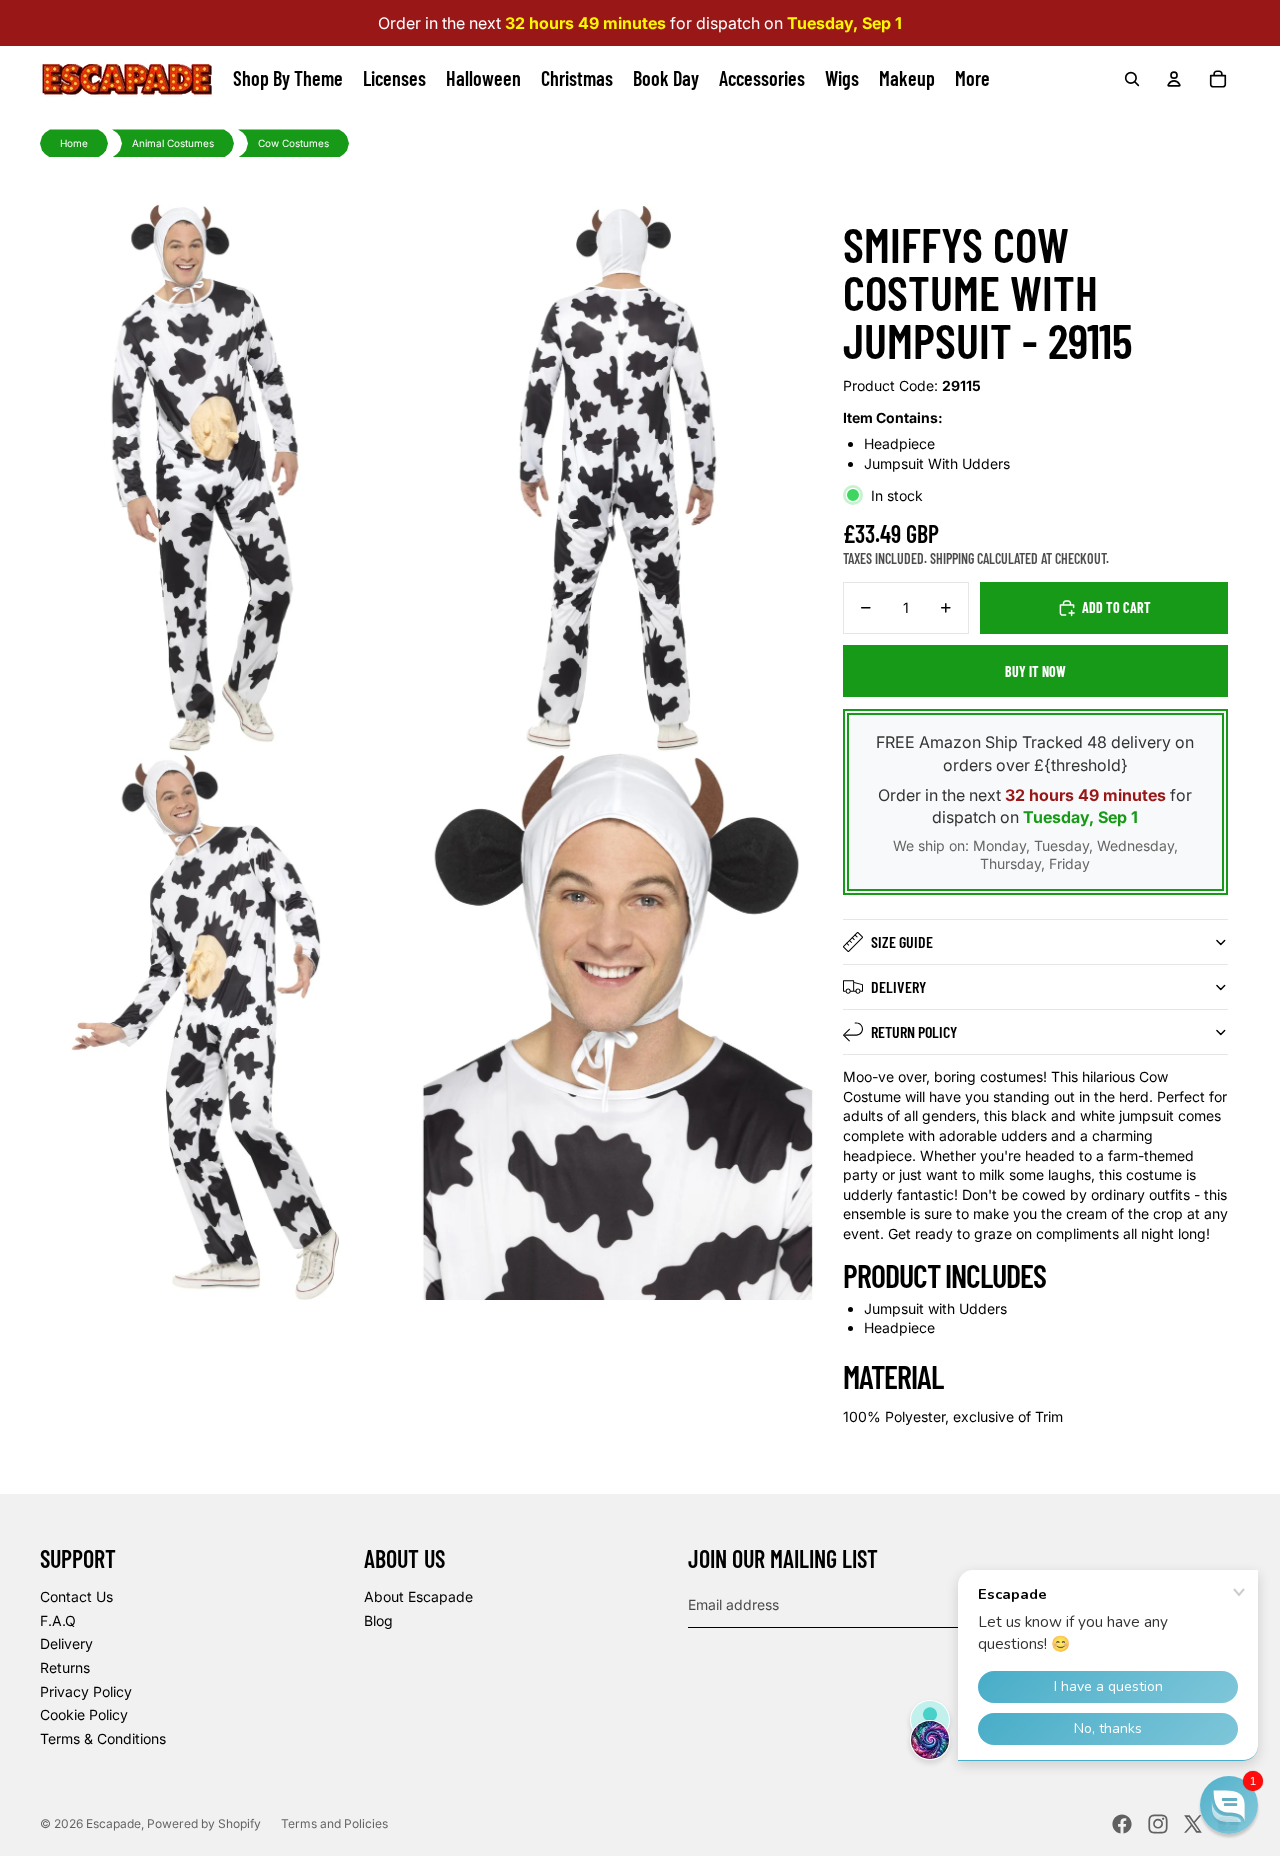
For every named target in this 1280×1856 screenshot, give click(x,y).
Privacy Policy (86, 1691)
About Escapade (418, 1596)
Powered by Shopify (204, 1823)
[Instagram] (1158, 1824)
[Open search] (1132, 79)
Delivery (898, 986)
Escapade (113, 1823)
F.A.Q (58, 1620)
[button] (1229, 1805)
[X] (1193, 1824)
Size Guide (902, 941)
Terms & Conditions (103, 1738)
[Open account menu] (1174, 79)
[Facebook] (1122, 1824)
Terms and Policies (334, 1823)
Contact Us (76, 1596)
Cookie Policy (84, 1714)
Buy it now (1035, 671)
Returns (65, 1667)
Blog (378, 1620)
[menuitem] (972, 79)
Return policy (914, 1031)
